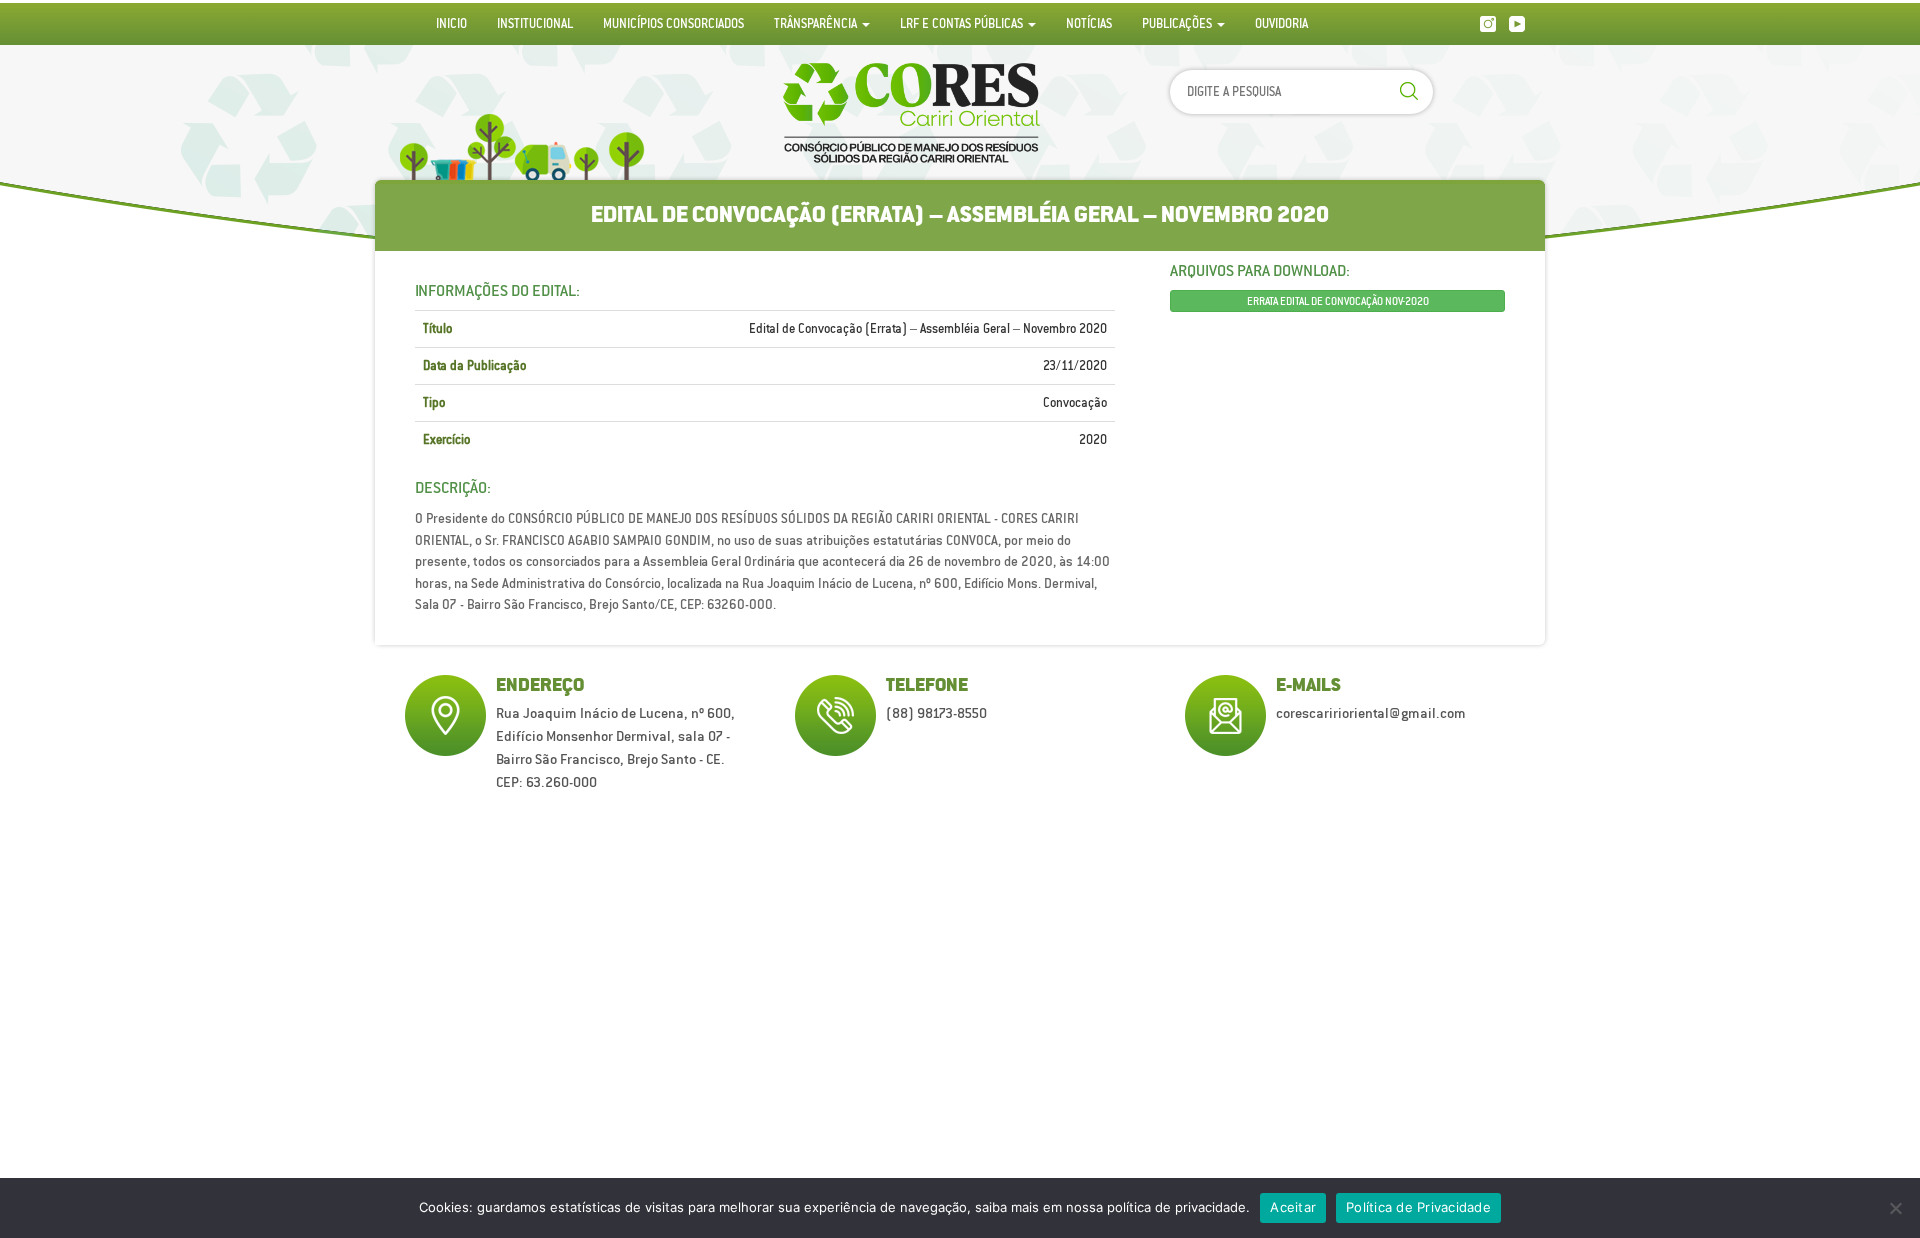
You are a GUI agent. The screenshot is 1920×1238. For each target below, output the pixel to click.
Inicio (451, 23)
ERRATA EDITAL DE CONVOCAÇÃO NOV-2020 (1338, 301)
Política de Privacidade (1418, 1207)
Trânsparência (817, 23)
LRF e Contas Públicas (963, 23)
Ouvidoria (1281, 23)
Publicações (1178, 23)
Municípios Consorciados (673, 23)
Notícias (1089, 23)
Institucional (535, 23)
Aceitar (1293, 1207)
